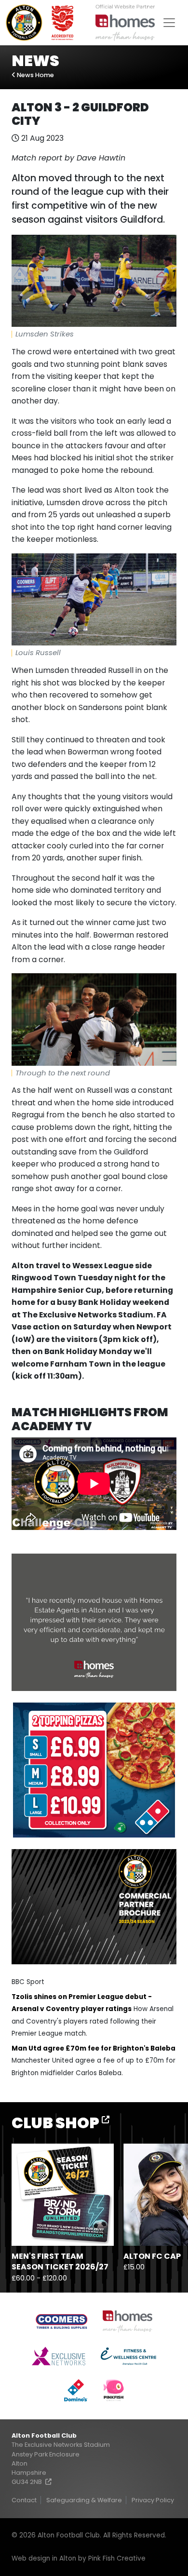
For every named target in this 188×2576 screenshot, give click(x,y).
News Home (35, 75)
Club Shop (57, 2123)
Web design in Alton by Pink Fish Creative (79, 2558)
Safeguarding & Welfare (84, 2500)
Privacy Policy (153, 2500)
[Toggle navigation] (169, 23)
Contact (24, 2500)
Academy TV (52, 1426)
